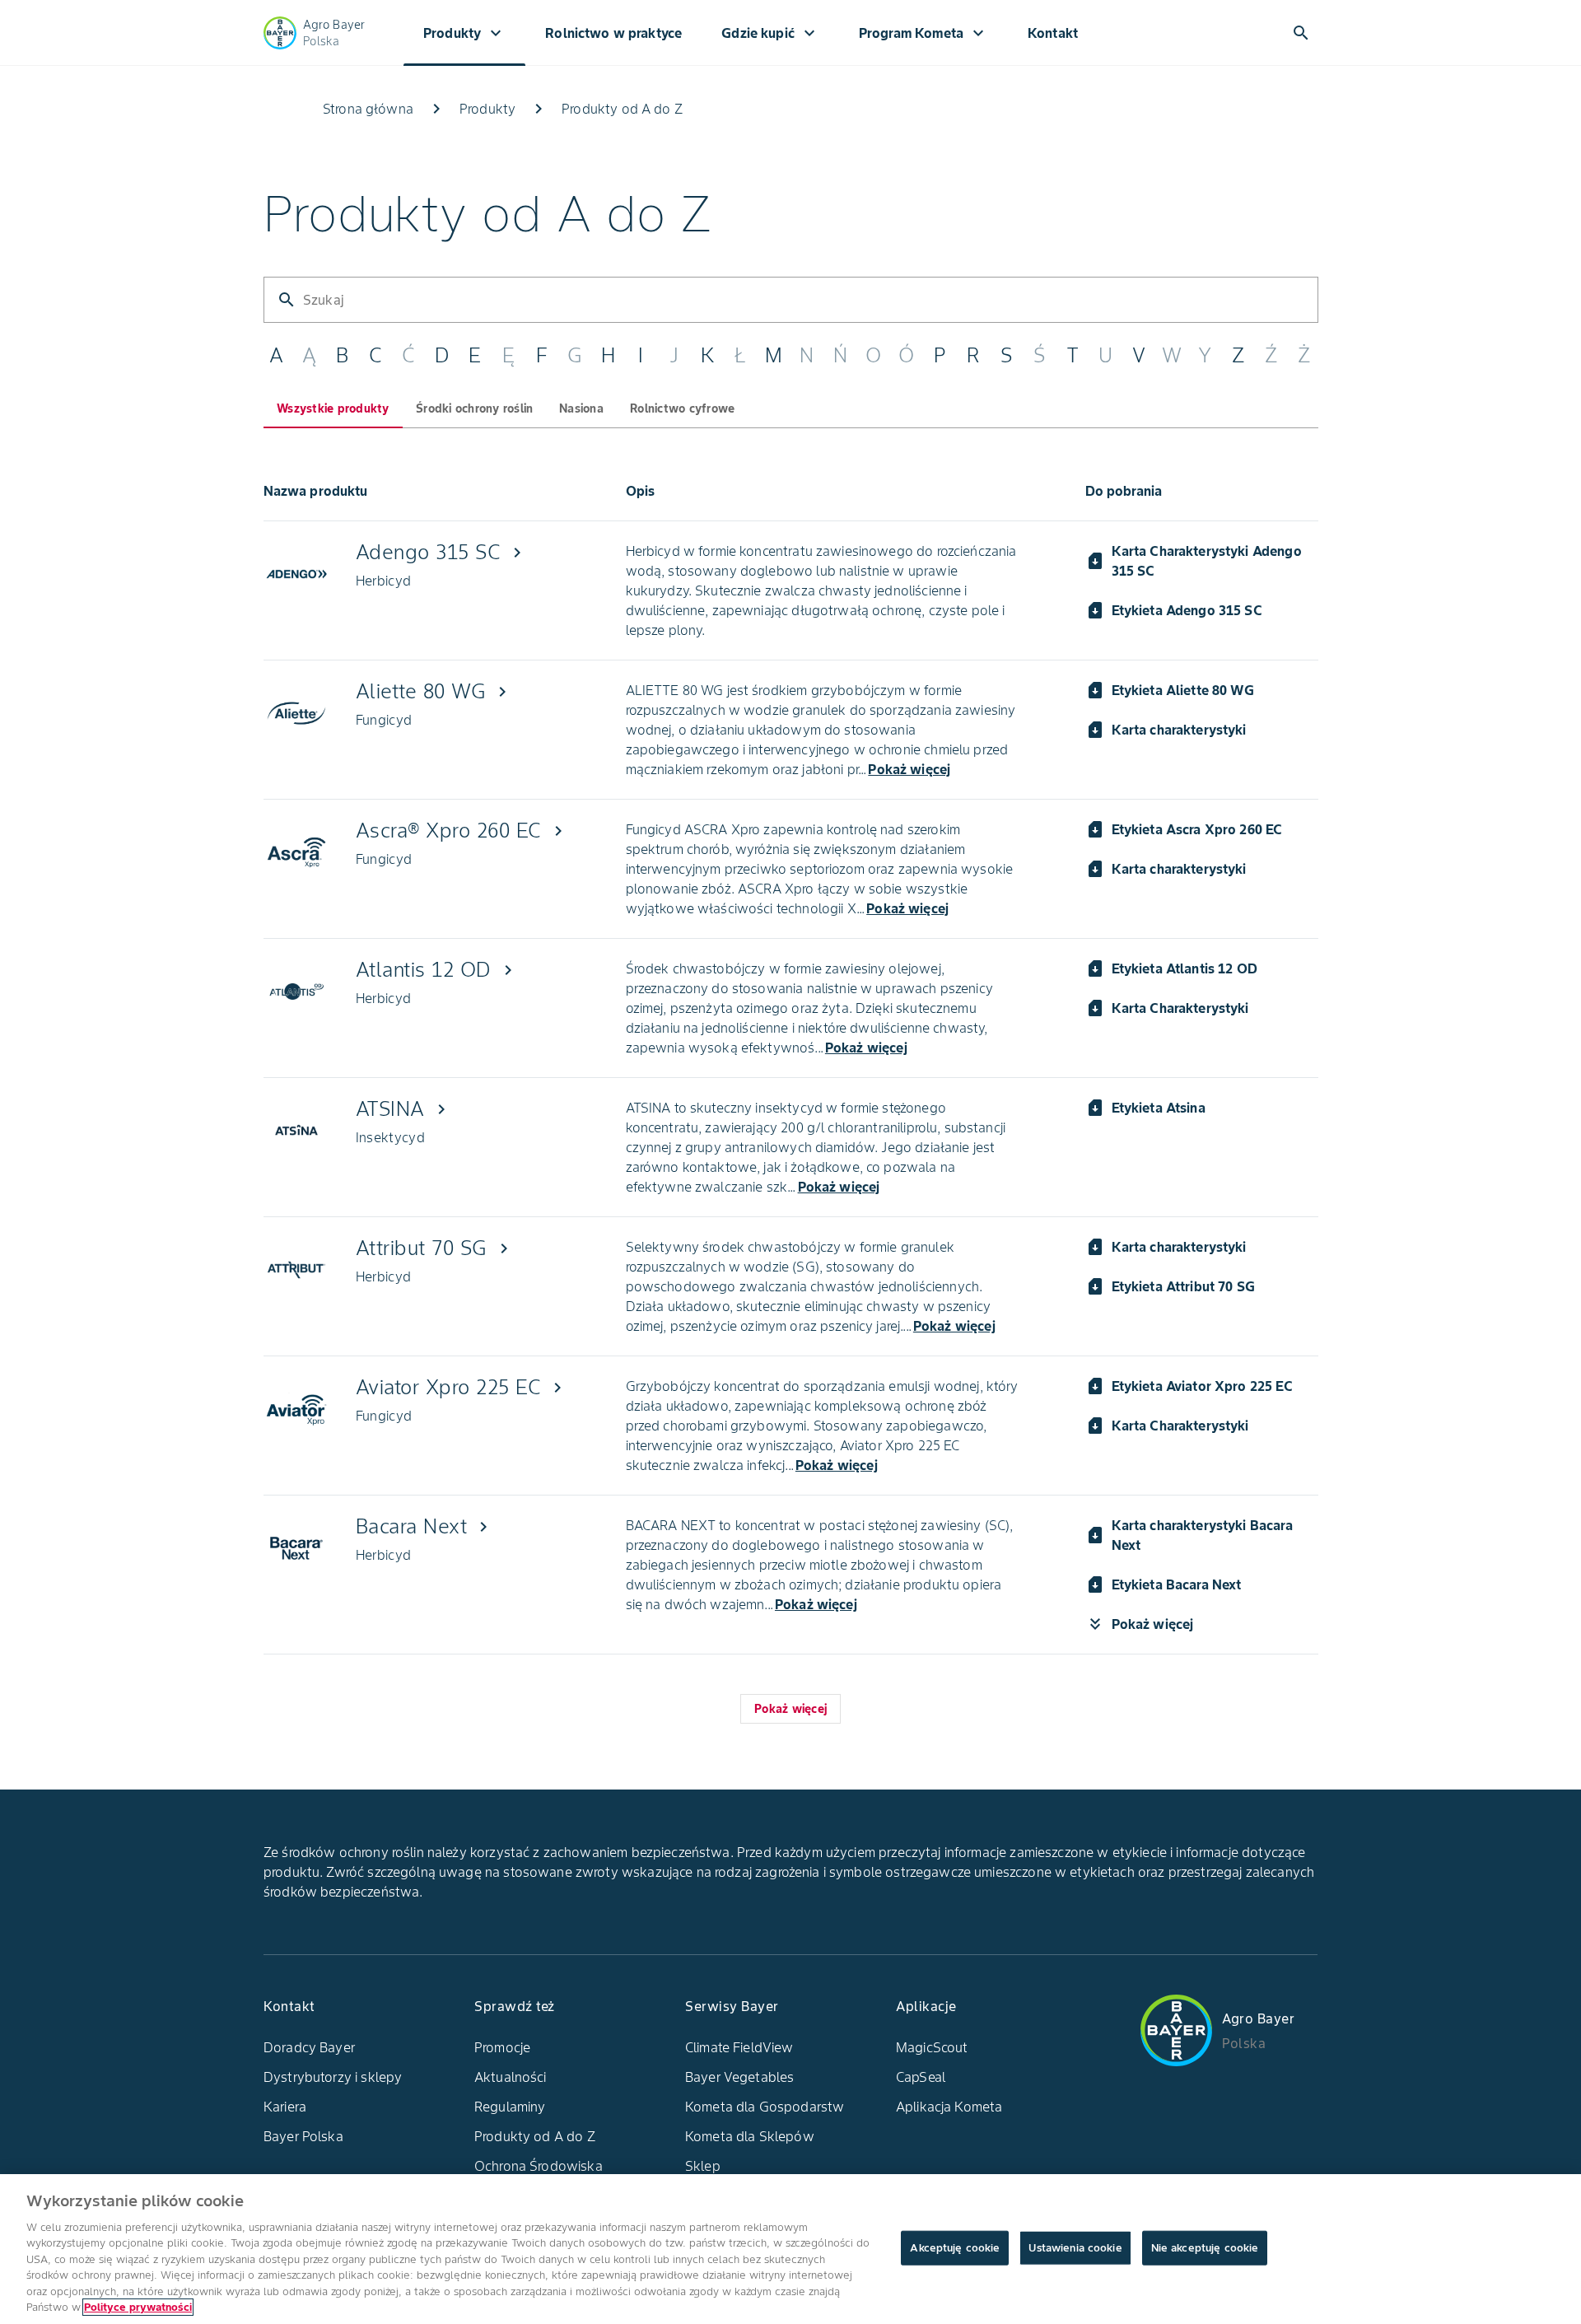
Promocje (502, 2047)
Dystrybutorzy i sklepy (333, 2077)
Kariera (285, 2107)
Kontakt (1053, 33)
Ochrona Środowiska (539, 2166)
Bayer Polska (303, 2136)
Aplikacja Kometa (949, 2107)
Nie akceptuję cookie (1205, 2248)
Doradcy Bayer (309, 2047)
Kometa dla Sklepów (750, 2136)
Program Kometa (923, 33)
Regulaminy (510, 2107)
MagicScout (932, 2047)
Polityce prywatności (138, 2307)
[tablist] (791, 356)
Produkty (464, 33)
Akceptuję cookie (955, 2248)
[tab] (333, 408)
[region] (790, 2249)
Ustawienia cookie (1075, 2248)
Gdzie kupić (770, 33)
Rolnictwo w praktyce (613, 33)
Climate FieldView (739, 2047)
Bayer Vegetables (739, 2077)
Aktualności (511, 2077)
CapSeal (921, 2077)
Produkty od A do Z (535, 2136)
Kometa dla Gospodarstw (765, 2107)
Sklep (703, 2166)
